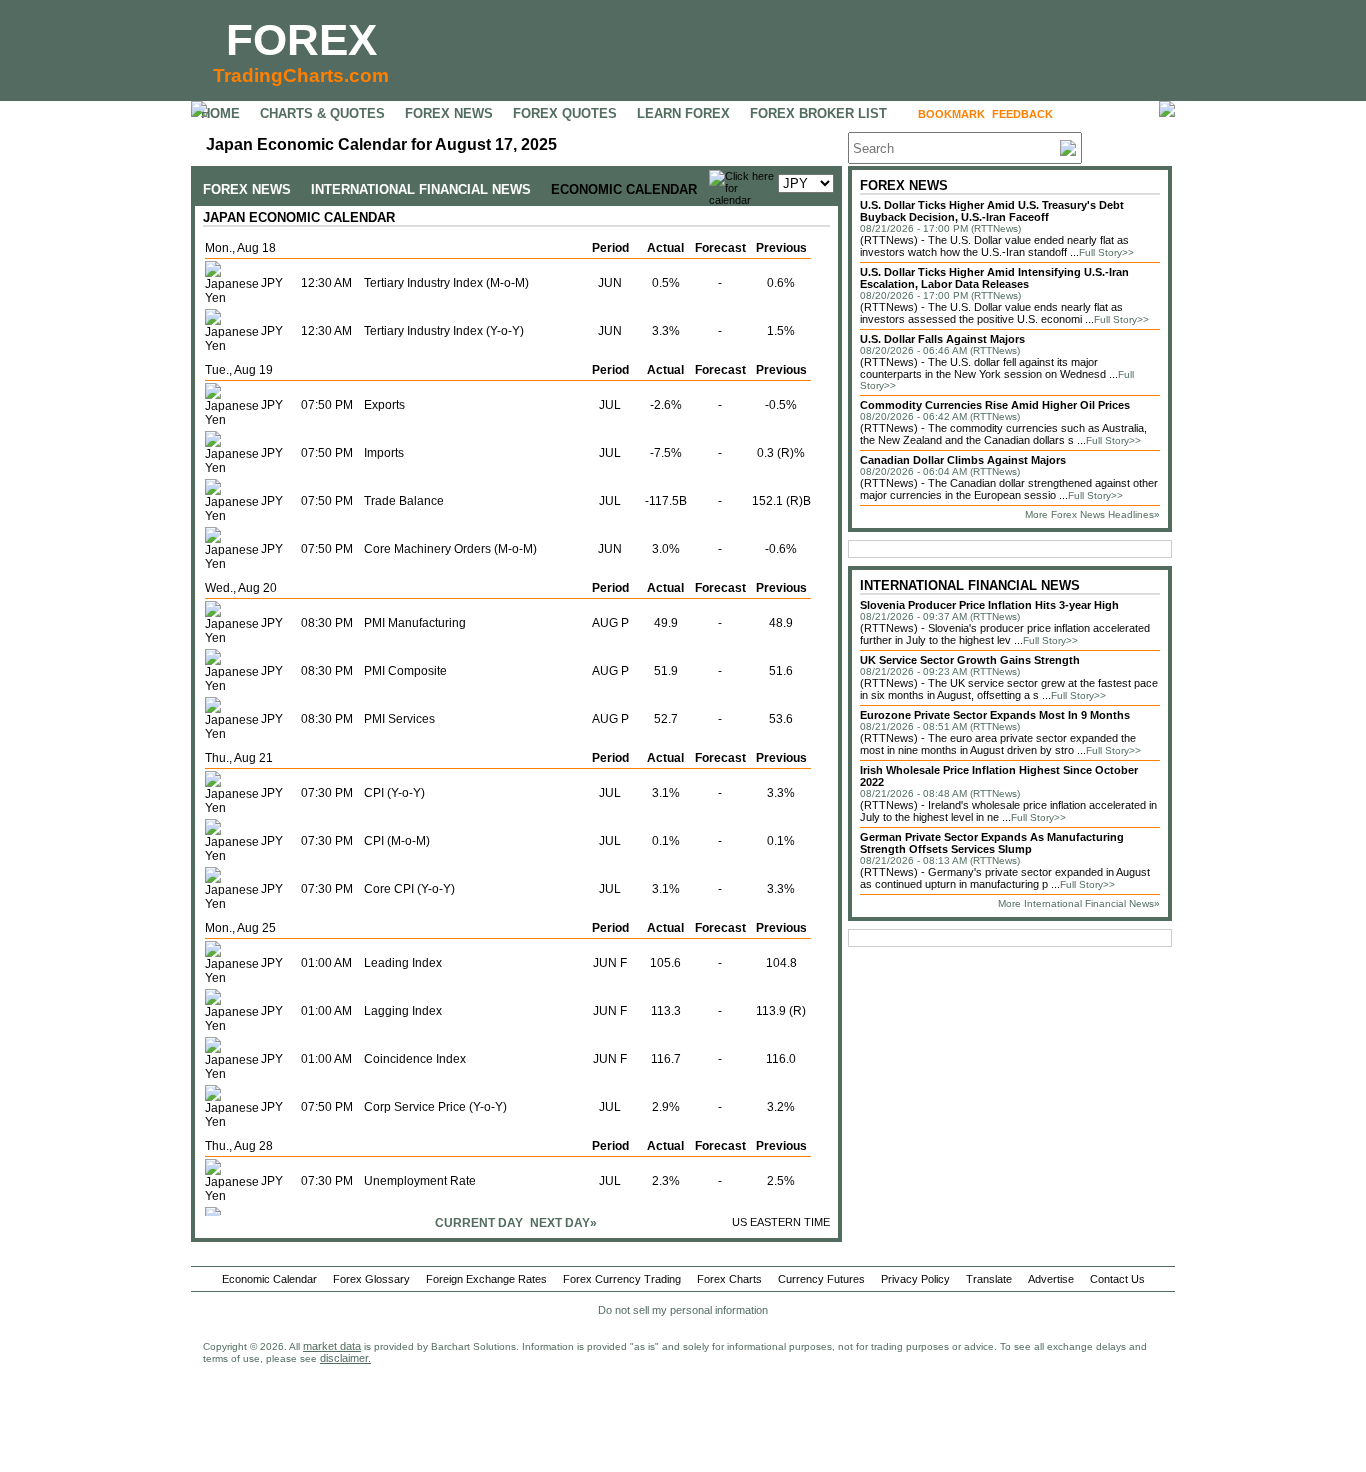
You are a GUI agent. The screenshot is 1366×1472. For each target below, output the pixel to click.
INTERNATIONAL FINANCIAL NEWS (421, 189)
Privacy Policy (915, 1279)
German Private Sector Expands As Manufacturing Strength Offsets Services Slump (992, 843)
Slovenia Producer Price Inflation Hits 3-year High (989, 605)
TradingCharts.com (301, 75)
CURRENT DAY (479, 1223)
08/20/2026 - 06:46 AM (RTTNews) (940, 350)
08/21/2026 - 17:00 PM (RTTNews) (940, 228)
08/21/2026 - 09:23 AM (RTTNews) (940, 671)
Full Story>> (1106, 252)
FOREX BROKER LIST (818, 113)
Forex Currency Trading (622, 1279)
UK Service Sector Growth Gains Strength (970, 660)
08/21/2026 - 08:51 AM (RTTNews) (940, 726)
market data (332, 1346)
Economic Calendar (269, 1279)
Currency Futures (821, 1279)
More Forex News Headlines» (1092, 514)
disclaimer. (345, 1358)
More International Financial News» (1079, 903)
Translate (989, 1279)
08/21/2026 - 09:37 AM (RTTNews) (940, 616)
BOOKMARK (951, 114)
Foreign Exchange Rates (486, 1279)
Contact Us (1117, 1279)
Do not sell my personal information (683, 1310)
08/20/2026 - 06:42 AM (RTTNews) (940, 416)
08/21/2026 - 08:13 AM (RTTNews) (940, 860)
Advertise (1051, 1279)
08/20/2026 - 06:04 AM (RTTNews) (940, 471)
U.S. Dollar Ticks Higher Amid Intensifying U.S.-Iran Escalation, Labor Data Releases (994, 278)
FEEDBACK (1022, 114)
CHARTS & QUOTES (322, 113)
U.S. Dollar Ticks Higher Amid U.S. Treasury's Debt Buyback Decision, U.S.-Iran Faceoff (992, 211)
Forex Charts (729, 1279)
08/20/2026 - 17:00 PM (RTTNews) (940, 295)
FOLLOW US (1102, 114)
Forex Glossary (371, 1279)
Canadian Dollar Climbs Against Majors (963, 460)
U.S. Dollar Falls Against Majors (942, 339)
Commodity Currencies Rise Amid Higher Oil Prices (995, 405)
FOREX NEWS (449, 113)
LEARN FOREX (683, 113)
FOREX (301, 39)
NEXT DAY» (563, 1223)
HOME (220, 113)
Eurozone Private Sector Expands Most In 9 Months (995, 715)
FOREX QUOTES (565, 113)
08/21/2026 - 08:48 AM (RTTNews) (940, 793)
